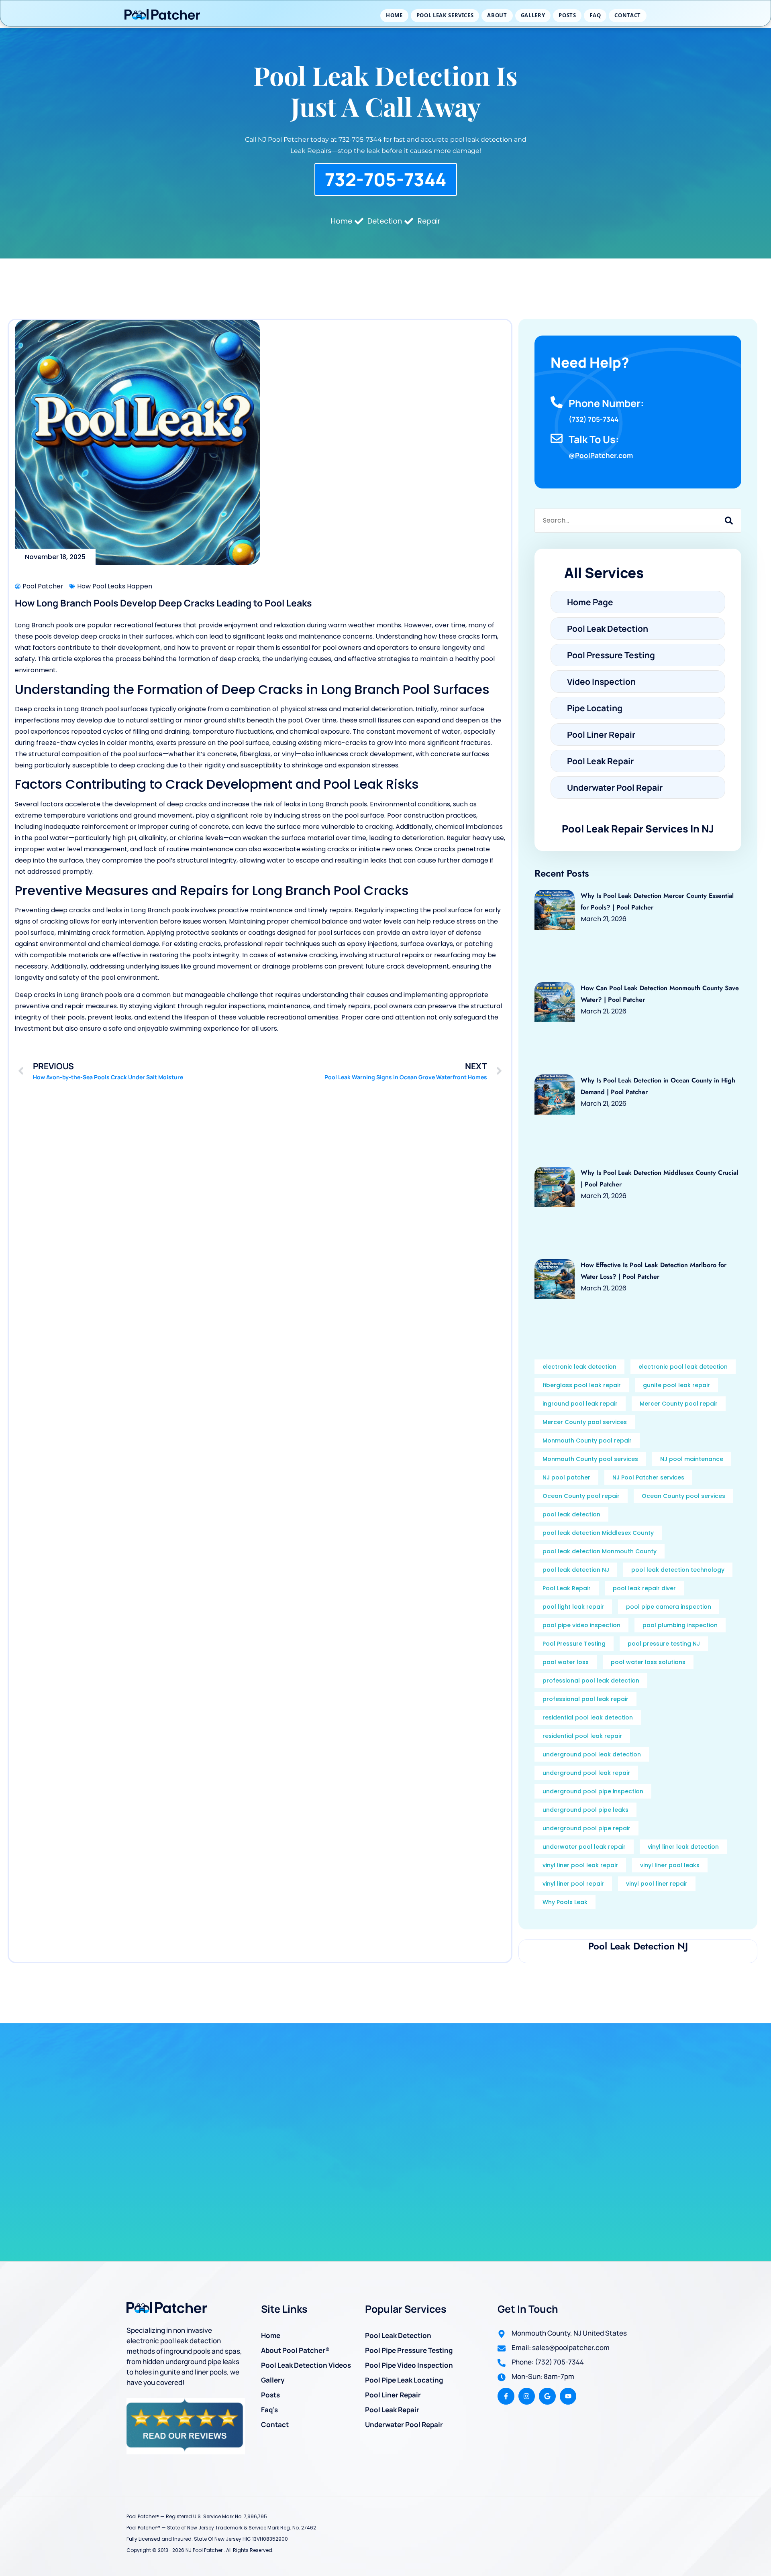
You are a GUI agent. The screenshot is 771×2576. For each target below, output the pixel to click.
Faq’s (269, 2410)
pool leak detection (571, 1514)
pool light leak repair (573, 1607)
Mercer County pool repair (679, 1404)
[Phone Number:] (557, 402)
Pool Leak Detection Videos (306, 2365)
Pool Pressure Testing (574, 1644)
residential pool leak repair (582, 1736)
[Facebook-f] (506, 2396)
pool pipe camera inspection (669, 1607)
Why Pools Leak (565, 1902)
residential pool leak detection (588, 1717)
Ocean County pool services (683, 1496)
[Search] (729, 521)
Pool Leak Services (445, 15)
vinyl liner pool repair (573, 1884)
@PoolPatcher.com (601, 455)
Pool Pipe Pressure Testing (409, 2350)
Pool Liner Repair (393, 2395)
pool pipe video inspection (581, 1625)
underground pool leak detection (592, 1754)
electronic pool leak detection (683, 1367)
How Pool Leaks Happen (115, 586)
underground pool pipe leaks (585, 1810)
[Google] (547, 2396)
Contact (628, 15)
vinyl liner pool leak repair (580, 1865)
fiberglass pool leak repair (582, 1385)
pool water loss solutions (648, 1662)
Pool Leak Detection (398, 2335)
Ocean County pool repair (581, 1496)
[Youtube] (568, 2396)
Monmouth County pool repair (587, 1441)
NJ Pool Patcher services (648, 1477)
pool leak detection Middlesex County (598, 1533)
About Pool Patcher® (295, 2350)
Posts (567, 15)
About (497, 15)
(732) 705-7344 (594, 419)
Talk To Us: (594, 439)
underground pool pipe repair (586, 1828)
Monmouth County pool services (590, 1459)
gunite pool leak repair (676, 1385)
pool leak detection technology (678, 1570)
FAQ (595, 15)
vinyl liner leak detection (683, 1847)
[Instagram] (527, 2396)
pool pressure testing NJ (664, 1644)
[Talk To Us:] (557, 438)
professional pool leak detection (591, 1681)
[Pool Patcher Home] (162, 16)
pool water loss (566, 1662)
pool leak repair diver (644, 1588)
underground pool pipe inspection (593, 1791)
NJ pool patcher (566, 1477)
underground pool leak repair (586, 1773)
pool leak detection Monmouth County (600, 1551)
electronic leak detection (579, 1367)
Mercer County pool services (585, 1422)
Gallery (533, 15)
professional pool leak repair (585, 1699)
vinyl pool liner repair (657, 1884)
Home (394, 15)
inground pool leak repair (580, 1404)
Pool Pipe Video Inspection (409, 2365)
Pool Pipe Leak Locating (404, 2380)
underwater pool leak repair (584, 1847)
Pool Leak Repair (567, 1588)
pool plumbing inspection (680, 1625)
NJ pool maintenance (692, 1459)
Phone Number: (606, 403)
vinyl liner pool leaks (670, 1865)
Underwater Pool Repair (404, 2424)
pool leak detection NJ (576, 1570)
